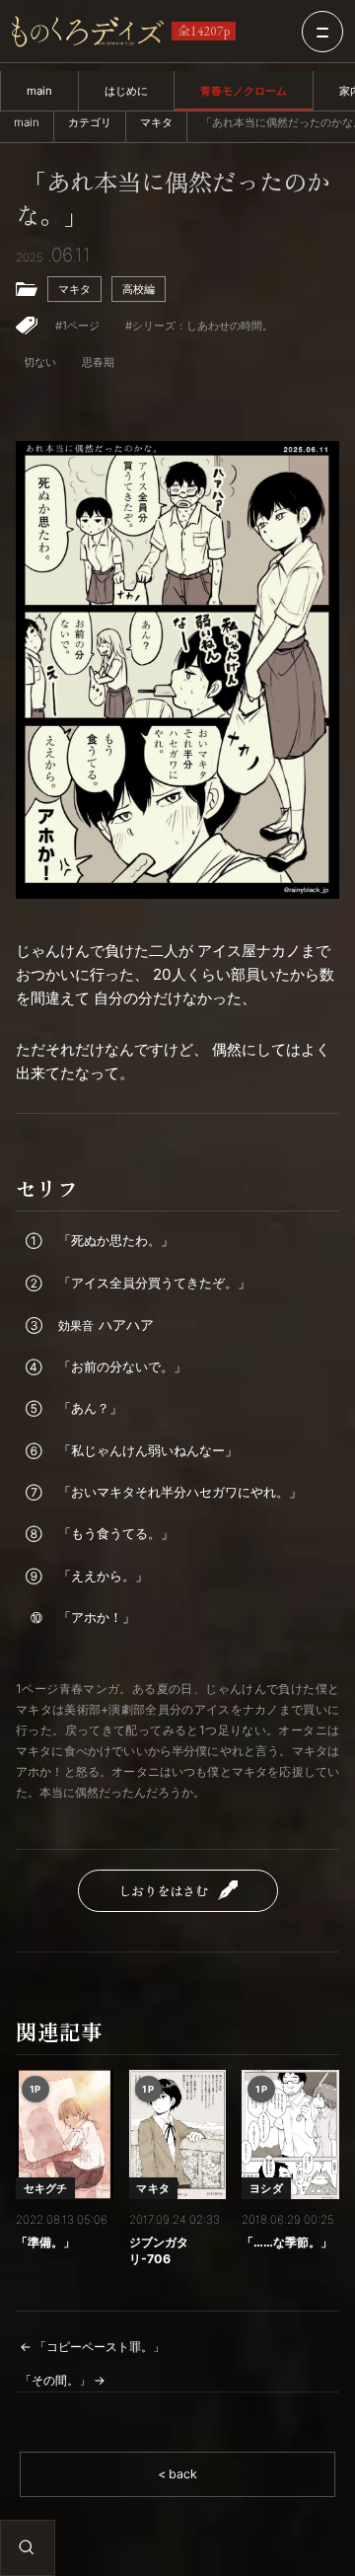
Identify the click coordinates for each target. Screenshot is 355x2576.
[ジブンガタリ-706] (178, 2135)
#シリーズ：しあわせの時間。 (199, 326)
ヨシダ (266, 2188)
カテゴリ (90, 122)
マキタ (156, 122)
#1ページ (77, 326)
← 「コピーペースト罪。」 (92, 2347)
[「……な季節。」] (290, 2135)
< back (177, 2474)
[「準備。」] (65, 2135)
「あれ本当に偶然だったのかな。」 (173, 200)
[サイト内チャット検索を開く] (27, 2547)
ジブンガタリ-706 (159, 2250)
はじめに (126, 91)
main (39, 91)
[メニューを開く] (322, 32)
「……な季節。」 (287, 2242)
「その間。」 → (63, 2380)
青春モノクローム (244, 91)
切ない (40, 362)
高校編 (139, 289)
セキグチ (46, 2188)
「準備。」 (45, 2242)
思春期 (98, 362)
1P (35, 2089)
